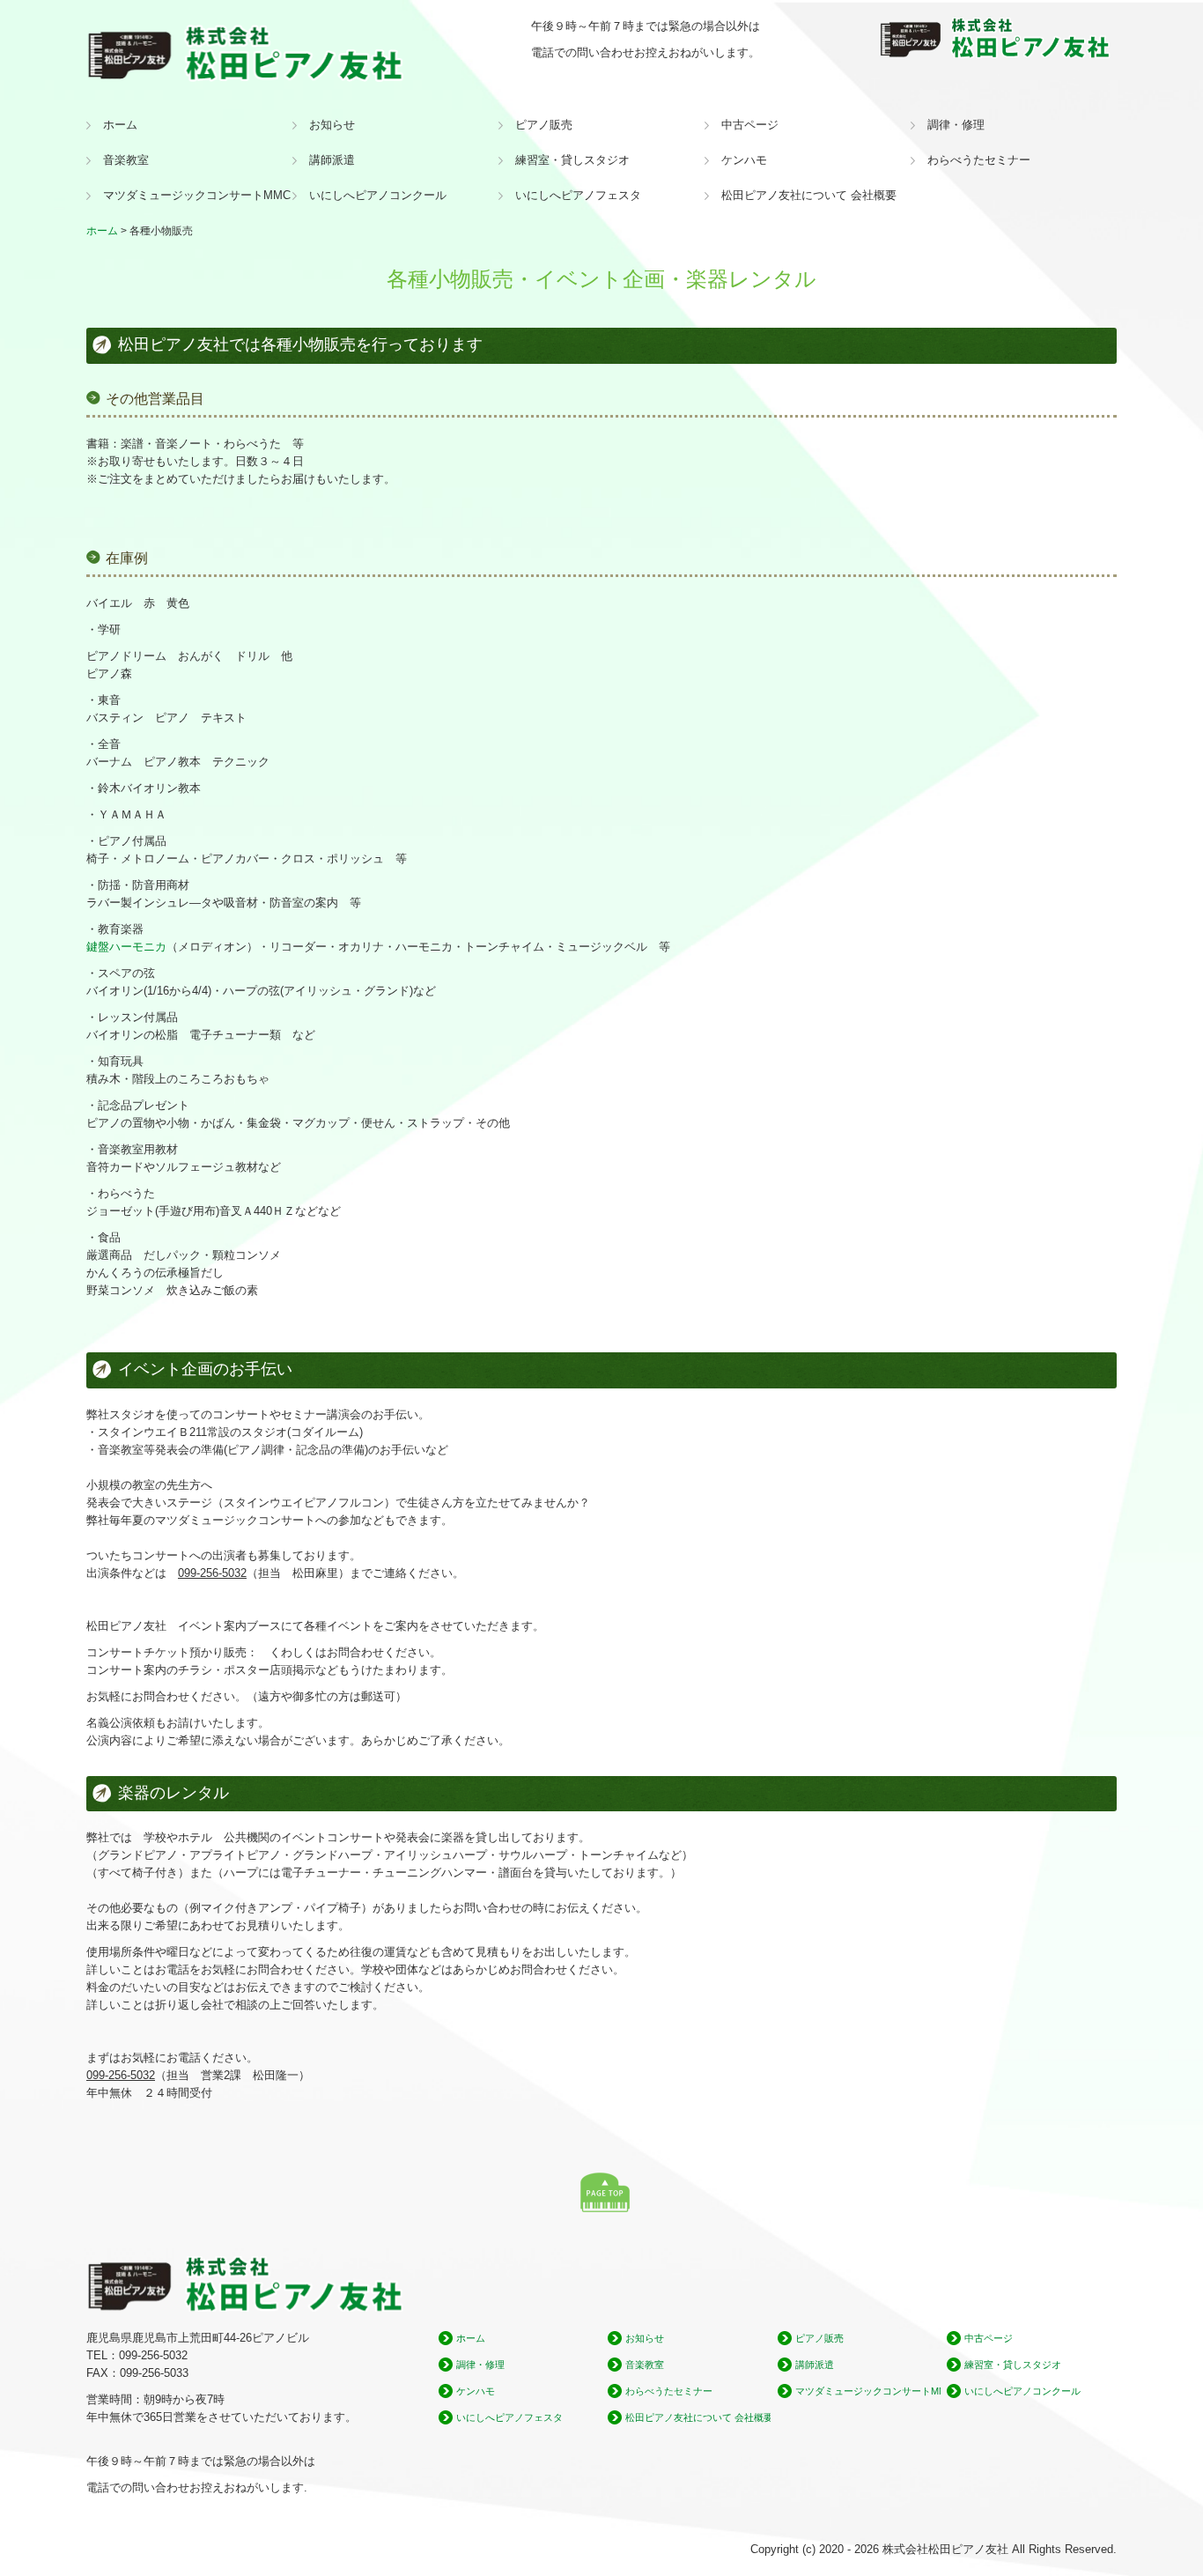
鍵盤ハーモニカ (126, 947)
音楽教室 (126, 160)
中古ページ (750, 125)
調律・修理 (956, 125)
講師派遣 (332, 160)
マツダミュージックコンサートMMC (197, 195)
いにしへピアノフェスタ (578, 195)
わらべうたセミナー (979, 160)
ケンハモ (744, 160)
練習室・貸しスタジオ (572, 160)
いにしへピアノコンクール (378, 195)
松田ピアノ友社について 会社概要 (809, 195)
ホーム (120, 125)
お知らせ (332, 125)
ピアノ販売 (544, 125)
